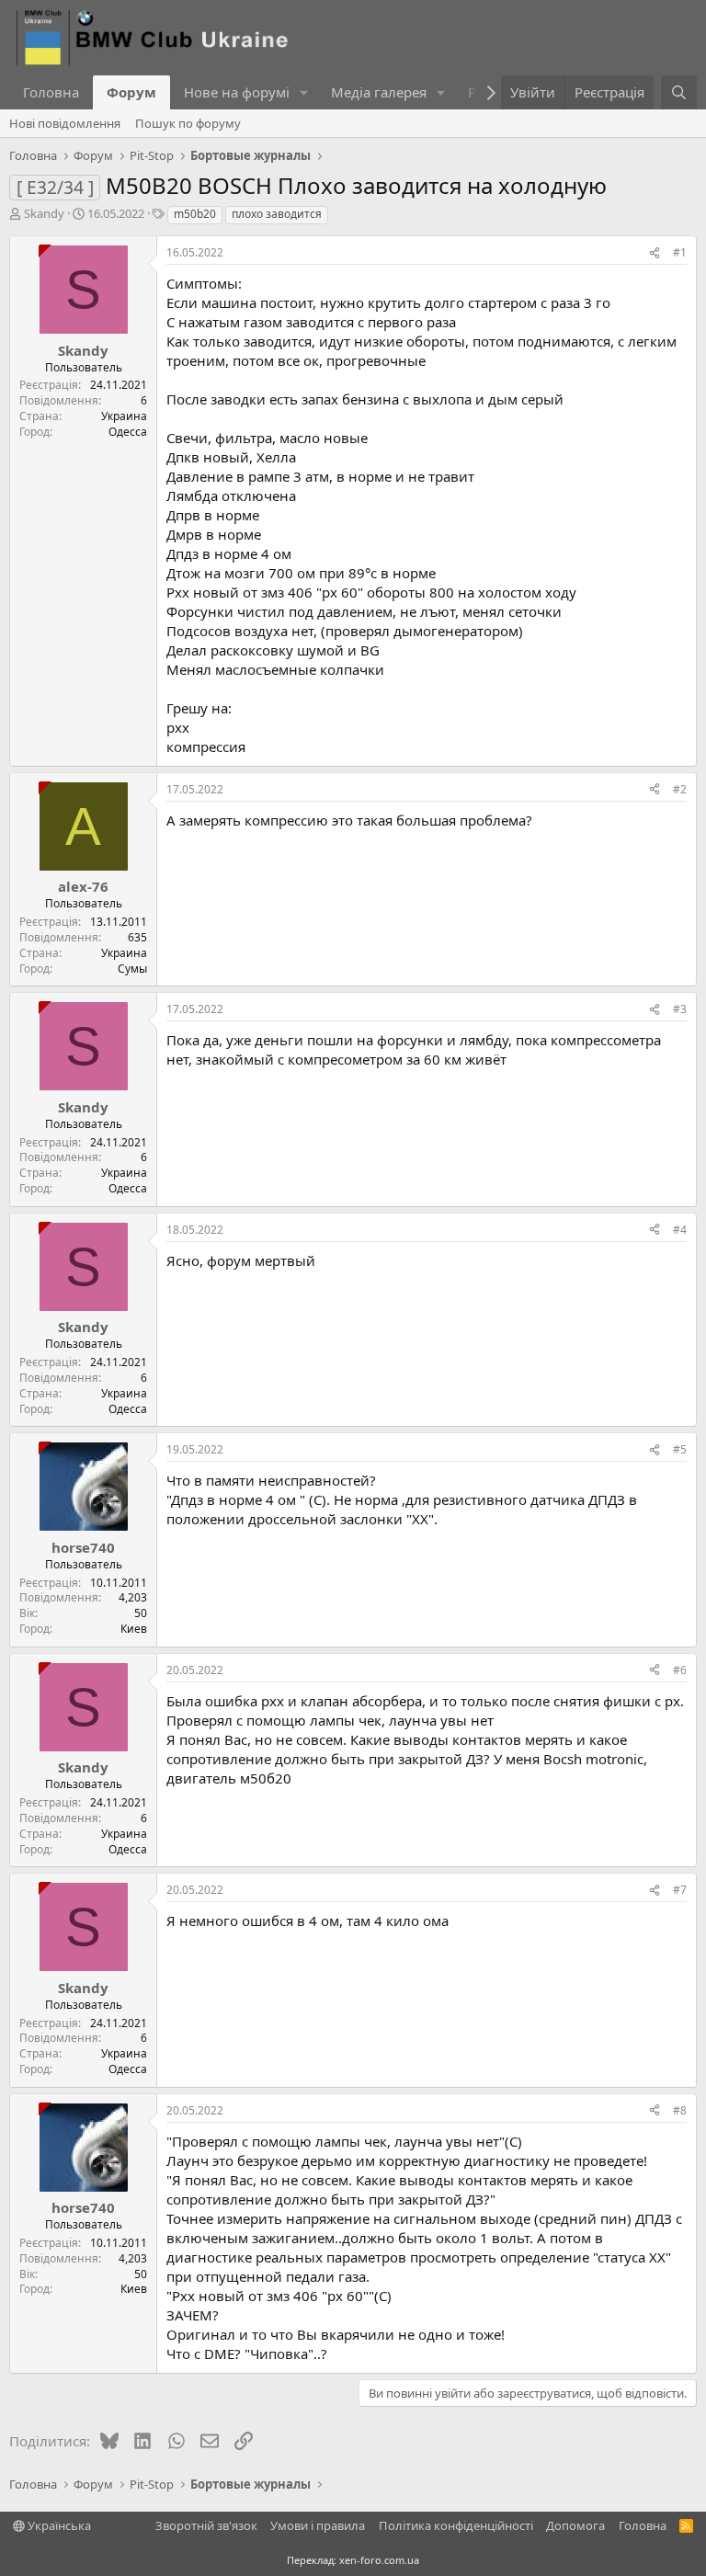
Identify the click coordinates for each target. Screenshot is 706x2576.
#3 (680, 1009)
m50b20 (195, 214)
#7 (680, 1890)
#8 (680, 2110)
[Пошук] (679, 92)
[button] (304, 92)
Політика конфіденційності (456, 2525)
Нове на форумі (237, 92)
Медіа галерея (379, 92)
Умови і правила (318, 2525)
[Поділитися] (655, 253)
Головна (51, 92)
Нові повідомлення (65, 123)
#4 (680, 1230)
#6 (680, 1670)
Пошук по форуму (188, 123)
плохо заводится (277, 214)
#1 (680, 252)
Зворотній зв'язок (206, 2525)
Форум (131, 92)
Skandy (44, 213)
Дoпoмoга (575, 2525)
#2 (680, 789)
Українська (58, 2525)
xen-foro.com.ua (379, 2560)
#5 (680, 1449)
